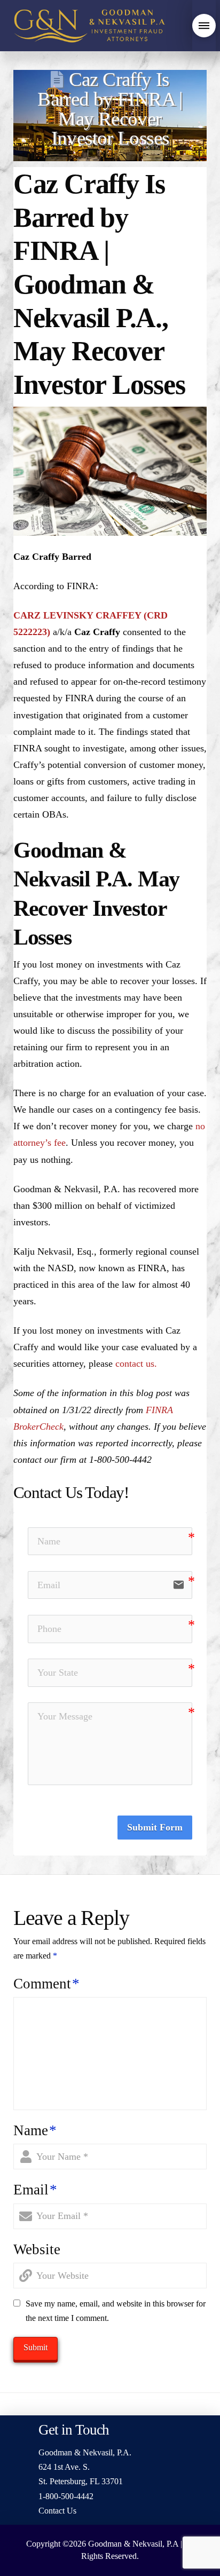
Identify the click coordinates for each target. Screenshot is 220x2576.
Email (35, 2190)
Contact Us (57, 2511)
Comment (46, 1984)
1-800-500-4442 (66, 2496)
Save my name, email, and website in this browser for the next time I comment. (116, 2311)
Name (35, 2130)
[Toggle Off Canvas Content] (204, 26)
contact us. (136, 1364)
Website (37, 2249)
